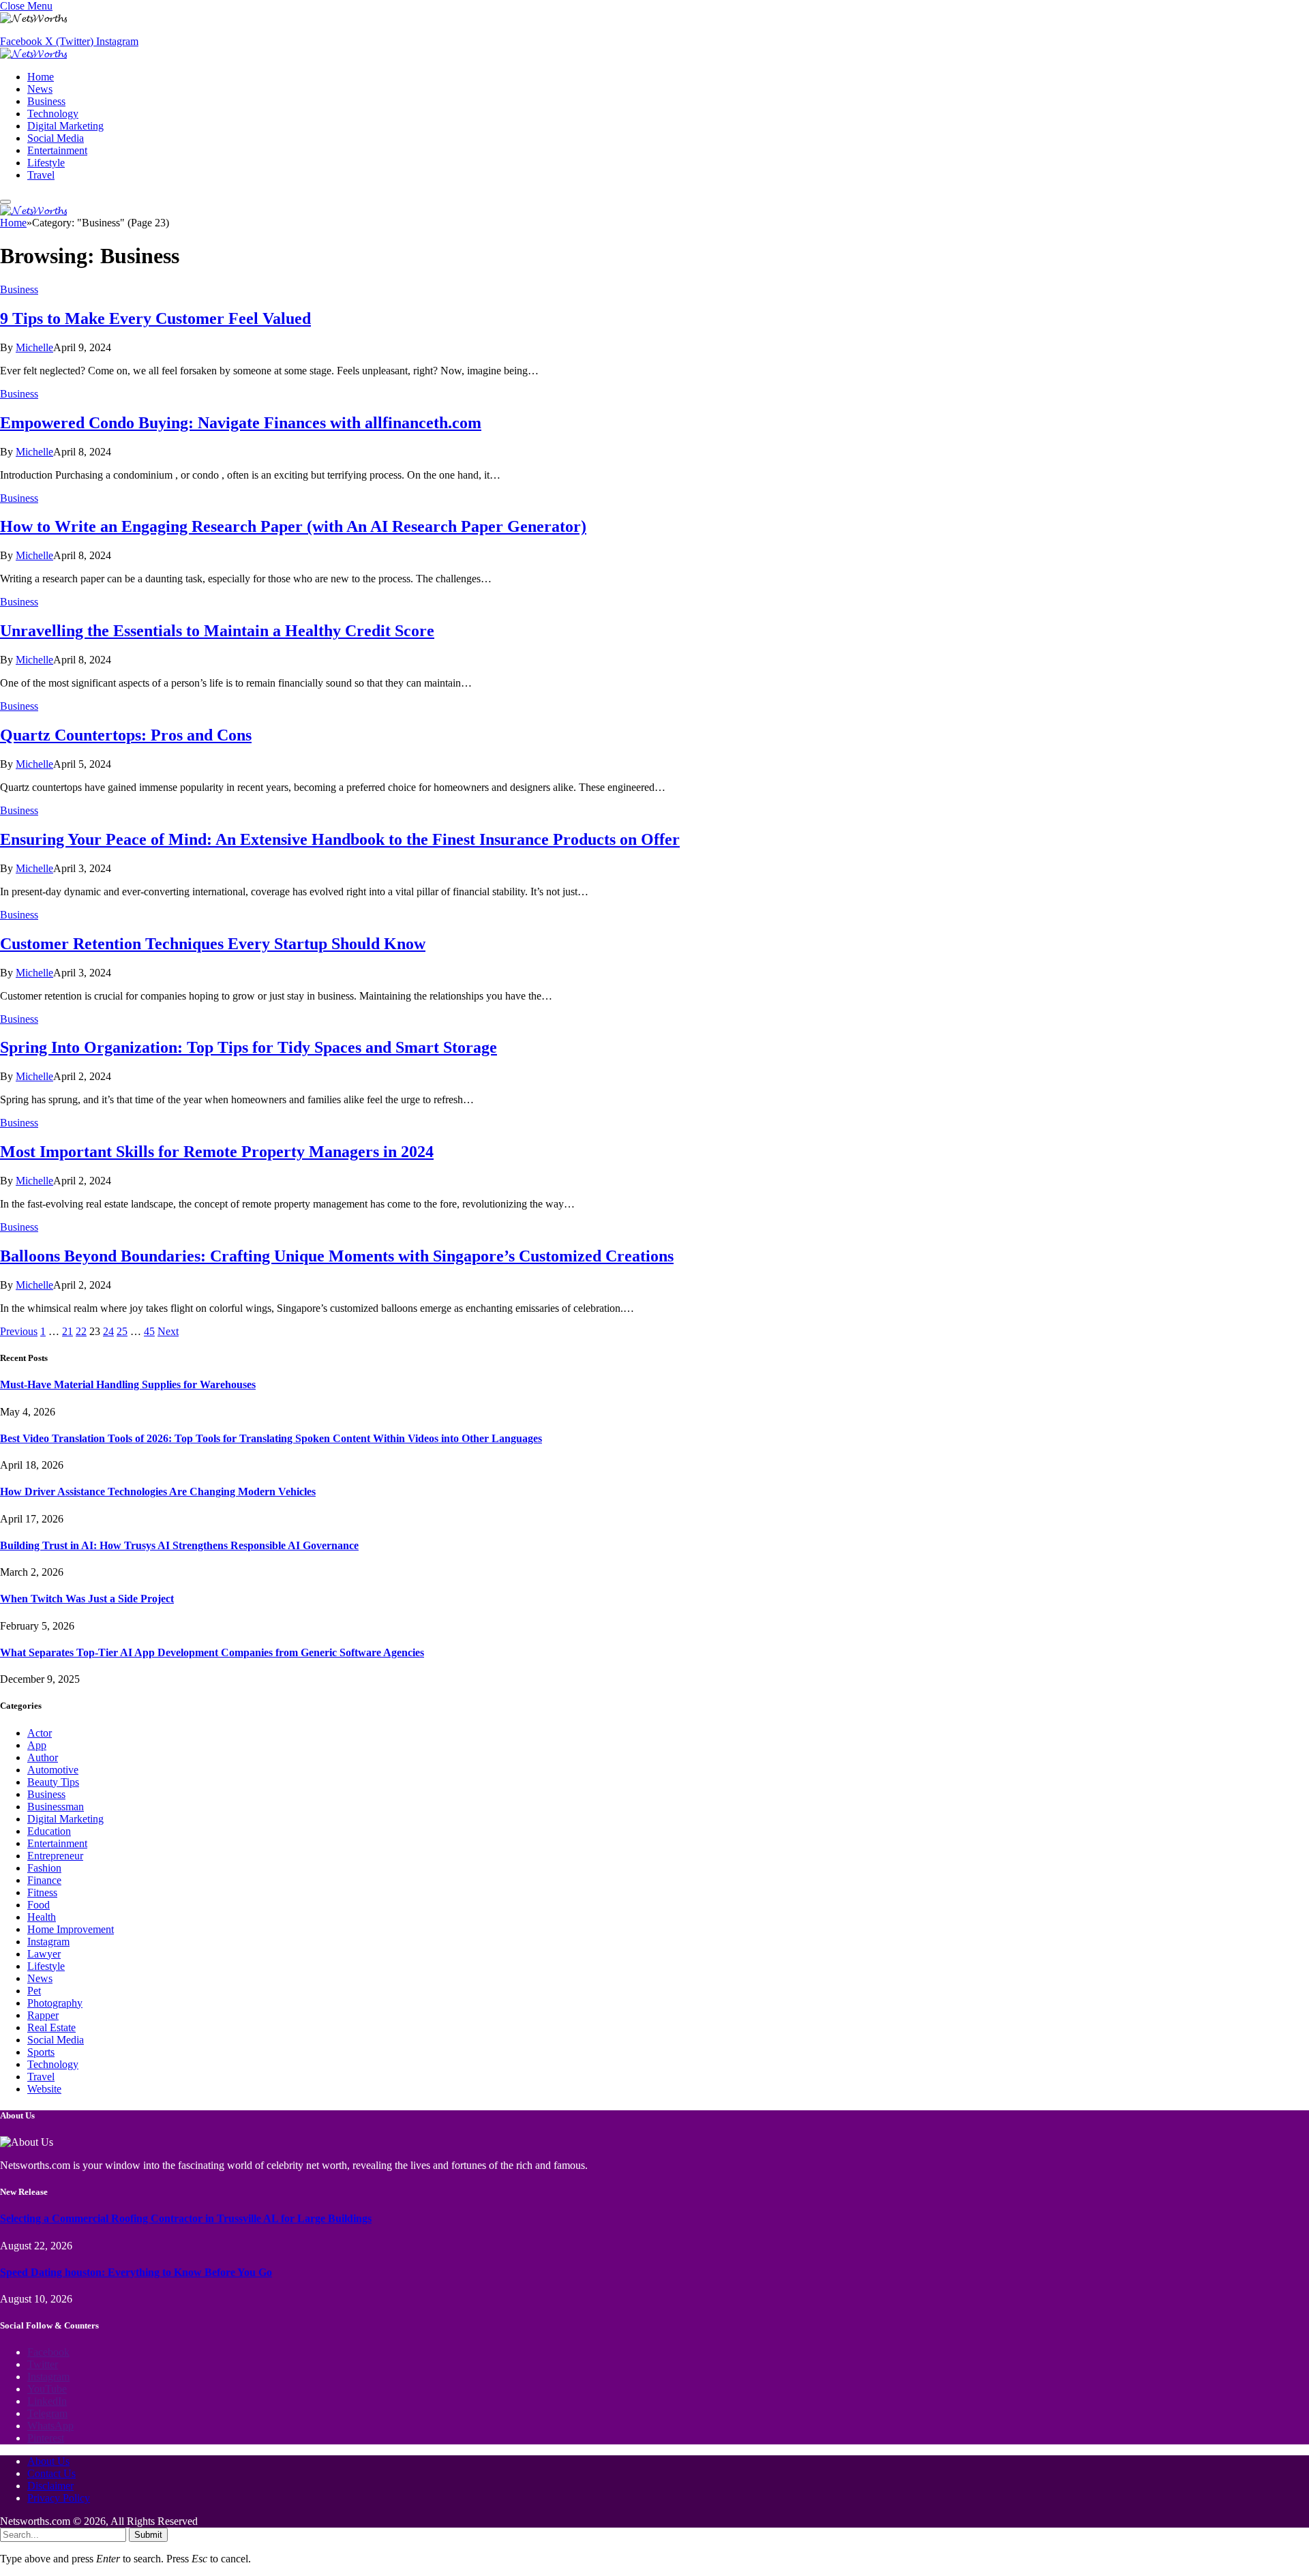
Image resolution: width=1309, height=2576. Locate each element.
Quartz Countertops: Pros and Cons (126, 735)
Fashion (44, 1868)
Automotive (53, 1770)
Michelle (34, 347)
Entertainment (57, 150)
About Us (48, 2461)
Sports (41, 2052)
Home (41, 77)
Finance (44, 1880)
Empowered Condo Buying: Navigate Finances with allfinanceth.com (241, 423)
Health (42, 1917)
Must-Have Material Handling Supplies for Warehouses (128, 1384)
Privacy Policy (59, 2498)
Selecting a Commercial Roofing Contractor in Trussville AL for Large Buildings (186, 2218)
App (37, 1745)
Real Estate (51, 2027)
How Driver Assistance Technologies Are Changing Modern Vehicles (158, 1492)
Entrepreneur (55, 1856)
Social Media (56, 138)
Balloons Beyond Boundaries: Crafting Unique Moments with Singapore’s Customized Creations (337, 1256)
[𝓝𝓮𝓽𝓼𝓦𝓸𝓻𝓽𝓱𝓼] (33, 54)
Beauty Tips (53, 1782)
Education (49, 1831)
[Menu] (5, 202)
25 (122, 1331)
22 (81, 1331)
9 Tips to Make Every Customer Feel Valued (155, 318)
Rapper (43, 2015)
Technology (53, 114)
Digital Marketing (65, 126)
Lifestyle (46, 163)
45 (149, 1331)
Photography (55, 2003)
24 (108, 1331)
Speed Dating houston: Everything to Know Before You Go (136, 2272)
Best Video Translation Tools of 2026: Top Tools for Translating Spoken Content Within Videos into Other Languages (271, 1438)
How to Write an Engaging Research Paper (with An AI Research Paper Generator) (293, 526)
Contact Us (51, 2473)
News (40, 89)
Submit (148, 2535)
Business (46, 101)
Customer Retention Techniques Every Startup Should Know (213, 944)
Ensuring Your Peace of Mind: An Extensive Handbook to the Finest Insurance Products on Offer (340, 839)
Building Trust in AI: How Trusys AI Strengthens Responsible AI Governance (179, 1545)
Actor (40, 1733)
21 (67, 1331)
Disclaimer (50, 2486)
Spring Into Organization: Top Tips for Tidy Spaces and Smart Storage (249, 1047)
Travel (41, 175)
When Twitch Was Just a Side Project (87, 1599)
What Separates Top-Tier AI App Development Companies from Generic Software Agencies (212, 1652)
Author (43, 1757)
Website (44, 2089)
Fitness (42, 1892)
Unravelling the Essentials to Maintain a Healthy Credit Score (217, 631)
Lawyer (44, 1954)
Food (39, 1905)
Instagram (48, 1942)
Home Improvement (71, 1929)
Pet (34, 1991)
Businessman (56, 1807)
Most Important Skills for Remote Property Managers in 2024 (217, 1152)
